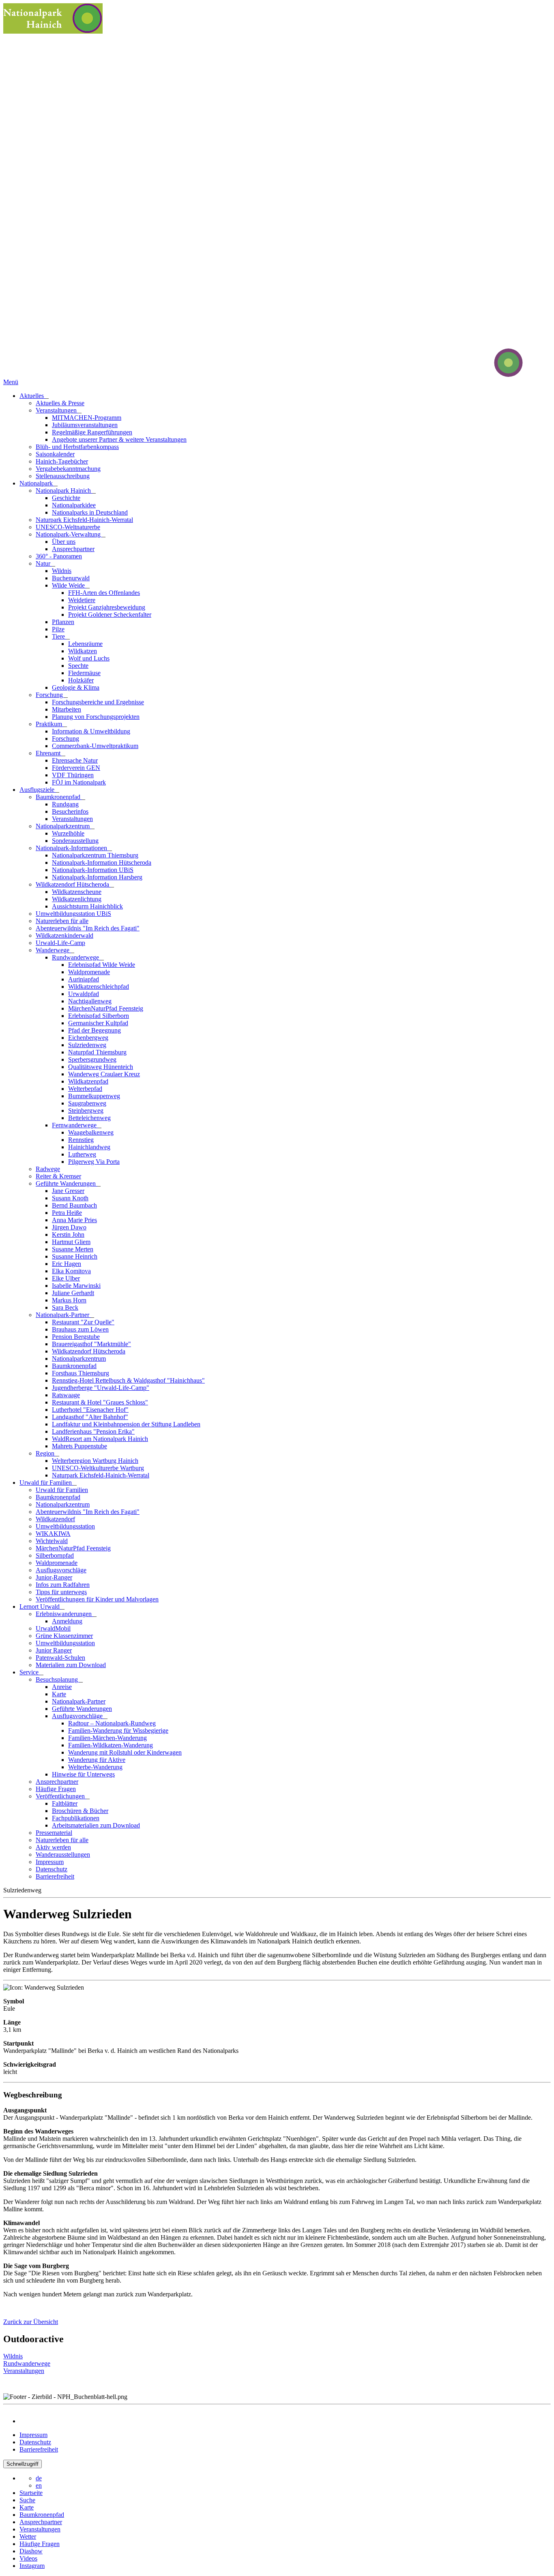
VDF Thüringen (73, 775)
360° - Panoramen (59, 556)
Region (46, 1453)
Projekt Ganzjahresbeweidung (107, 607)
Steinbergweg (86, 1111)
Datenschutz (52, 1869)
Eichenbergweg (88, 1038)
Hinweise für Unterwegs (83, 1774)
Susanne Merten (73, 1249)
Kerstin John (68, 1235)
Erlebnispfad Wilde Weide (102, 965)
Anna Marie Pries (74, 1220)
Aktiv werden (53, 1847)
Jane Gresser (68, 1191)
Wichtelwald (52, 1541)
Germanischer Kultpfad (98, 1023)
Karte (59, 1694)
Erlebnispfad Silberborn (99, 1016)
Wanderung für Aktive (97, 1760)
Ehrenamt (49, 753)
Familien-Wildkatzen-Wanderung (111, 1745)
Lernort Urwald (40, 1607)
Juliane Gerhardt (73, 1293)
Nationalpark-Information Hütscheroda (102, 863)
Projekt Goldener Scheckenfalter (110, 615)
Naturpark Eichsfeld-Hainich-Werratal (84, 520)
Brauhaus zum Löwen (80, 1329)
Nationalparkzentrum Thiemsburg (95, 855)
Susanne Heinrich (75, 1256)
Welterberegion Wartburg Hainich (95, 1461)
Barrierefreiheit (55, 1876)
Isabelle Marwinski (76, 1286)
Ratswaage (66, 1395)
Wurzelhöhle (68, 833)
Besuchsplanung (58, 1679)
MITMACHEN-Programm (87, 418)
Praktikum (50, 724)
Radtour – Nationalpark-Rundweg (112, 1723)
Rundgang (65, 804)
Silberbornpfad (55, 1555)
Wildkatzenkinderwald (64, 935)
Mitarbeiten (67, 709)
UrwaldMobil (53, 1628)
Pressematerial (54, 1833)
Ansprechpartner (73, 549)
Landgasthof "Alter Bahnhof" (90, 1417)
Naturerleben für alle (62, 921)
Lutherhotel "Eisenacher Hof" (90, 1410)
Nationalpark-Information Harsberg (97, 877)
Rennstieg (81, 1140)
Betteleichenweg (89, 1118)
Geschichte (66, 498)
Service (30, 1672)
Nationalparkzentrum (63, 826)
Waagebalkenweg (91, 1132)
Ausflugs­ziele (38, 790)
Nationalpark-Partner (63, 1315)
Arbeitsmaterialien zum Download (96, 1825)
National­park (37, 483)
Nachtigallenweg (90, 1001)
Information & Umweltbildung (91, 731)
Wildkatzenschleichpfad (99, 987)
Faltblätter (65, 1803)
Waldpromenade (89, 972)
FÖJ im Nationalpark (79, 782)
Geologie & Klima (76, 687)
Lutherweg (82, 1154)
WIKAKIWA (53, 1534)
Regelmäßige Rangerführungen (92, 432)
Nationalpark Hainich (64, 491)
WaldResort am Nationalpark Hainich (100, 1439)
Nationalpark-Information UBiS (93, 870)
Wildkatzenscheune (77, 892)
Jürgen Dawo (69, 1227)
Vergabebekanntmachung (68, 469)
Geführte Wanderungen (67, 1183)
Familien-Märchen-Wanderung (107, 1738)
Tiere (59, 636)
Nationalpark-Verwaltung (69, 534)
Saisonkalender (55, 454)
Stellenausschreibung (63, 476)
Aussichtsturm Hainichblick (87, 906)
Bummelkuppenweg (94, 1096)
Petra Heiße (67, 1213)
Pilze (58, 629)
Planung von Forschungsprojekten (96, 717)
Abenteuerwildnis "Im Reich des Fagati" (88, 928)
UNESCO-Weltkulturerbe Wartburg (98, 1468)
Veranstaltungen (57, 410)
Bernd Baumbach (74, 1205)
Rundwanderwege (76, 957)
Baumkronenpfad (59, 797)
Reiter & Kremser (58, 1176)
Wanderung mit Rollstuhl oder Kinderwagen (125, 1752)
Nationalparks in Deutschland (90, 512)
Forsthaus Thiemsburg (81, 1373)
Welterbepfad (85, 1089)
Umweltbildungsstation (65, 1526)
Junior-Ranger (54, 1577)
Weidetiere (82, 600)
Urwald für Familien (46, 1483)
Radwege (48, 1169)
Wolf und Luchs (89, 658)
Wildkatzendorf (55, 1519)
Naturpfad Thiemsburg (97, 1052)
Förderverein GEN (76, 768)
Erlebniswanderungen (64, 1614)
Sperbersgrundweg (92, 1059)
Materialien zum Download (71, 1665)
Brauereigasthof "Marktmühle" (91, 1344)
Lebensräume (85, 644)
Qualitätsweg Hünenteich (101, 1067)
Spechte (78, 666)
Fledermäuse (84, 673)
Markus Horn (69, 1300)
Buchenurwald (71, 578)
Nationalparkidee (74, 505)
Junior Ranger (54, 1650)
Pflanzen (63, 622)
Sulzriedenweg (87, 1045)
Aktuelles (32, 396)
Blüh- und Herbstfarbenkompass (77, 447)
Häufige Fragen (56, 1789)
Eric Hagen (67, 1264)
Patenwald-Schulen (60, 1658)
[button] (31, 2322)
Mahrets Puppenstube (79, 1446)
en (39, 2485)
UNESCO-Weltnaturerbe (68, 527)
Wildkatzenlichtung (77, 899)
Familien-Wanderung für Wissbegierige (118, 1731)
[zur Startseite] (478, 375)
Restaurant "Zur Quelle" (83, 1322)
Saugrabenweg (87, 1103)
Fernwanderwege (75, 1125)
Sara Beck (65, 1307)
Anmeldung (67, 1621)
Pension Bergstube (76, 1337)
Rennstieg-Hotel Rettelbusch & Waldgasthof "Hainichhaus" (128, 1380)
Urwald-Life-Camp (60, 943)
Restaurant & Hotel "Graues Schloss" (100, 1402)
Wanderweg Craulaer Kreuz (104, 1074)
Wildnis (62, 571)
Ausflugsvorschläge (61, 1570)
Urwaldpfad (84, 994)
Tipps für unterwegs (61, 1592)
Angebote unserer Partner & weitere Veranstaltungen (119, 439)
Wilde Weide (69, 585)
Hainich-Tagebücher (62, 461)
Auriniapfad (84, 979)
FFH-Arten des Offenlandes (104, 593)
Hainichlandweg (89, 1147)
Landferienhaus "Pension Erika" (93, 1431)
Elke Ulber (66, 1278)
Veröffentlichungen (61, 1796)
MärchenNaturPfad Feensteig (106, 1008)
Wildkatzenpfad (88, 1081)
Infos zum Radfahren (63, 1585)
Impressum (50, 1862)
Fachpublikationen (76, 1818)
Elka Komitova (71, 1271)
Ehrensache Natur (75, 760)
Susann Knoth (70, 1198)
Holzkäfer (81, 680)
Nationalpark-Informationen (72, 848)
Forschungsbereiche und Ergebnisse (98, 702)
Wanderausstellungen (63, 1855)
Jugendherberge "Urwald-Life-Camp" (101, 1388)
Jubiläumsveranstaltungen (85, 425)
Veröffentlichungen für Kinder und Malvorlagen (97, 1599)
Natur (44, 563)
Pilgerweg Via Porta (94, 1162)
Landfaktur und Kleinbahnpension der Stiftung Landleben (126, 1424)
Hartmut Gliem (71, 1242)
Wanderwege (53, 950)
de (39, 2478)
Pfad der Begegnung (94, 1030)
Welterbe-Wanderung (95, 1767)
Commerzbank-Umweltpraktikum (95, 746)
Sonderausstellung (75, 841)
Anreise (62, 1687)
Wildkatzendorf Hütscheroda (73, 884)
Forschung (50, 695)
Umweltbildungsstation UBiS (73, 914)
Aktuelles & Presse (60, 403)
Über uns (64, 542)
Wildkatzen (83, 651)
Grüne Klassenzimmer (64, 1636)
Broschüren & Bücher (80, 1811)
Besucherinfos (70, 811)
